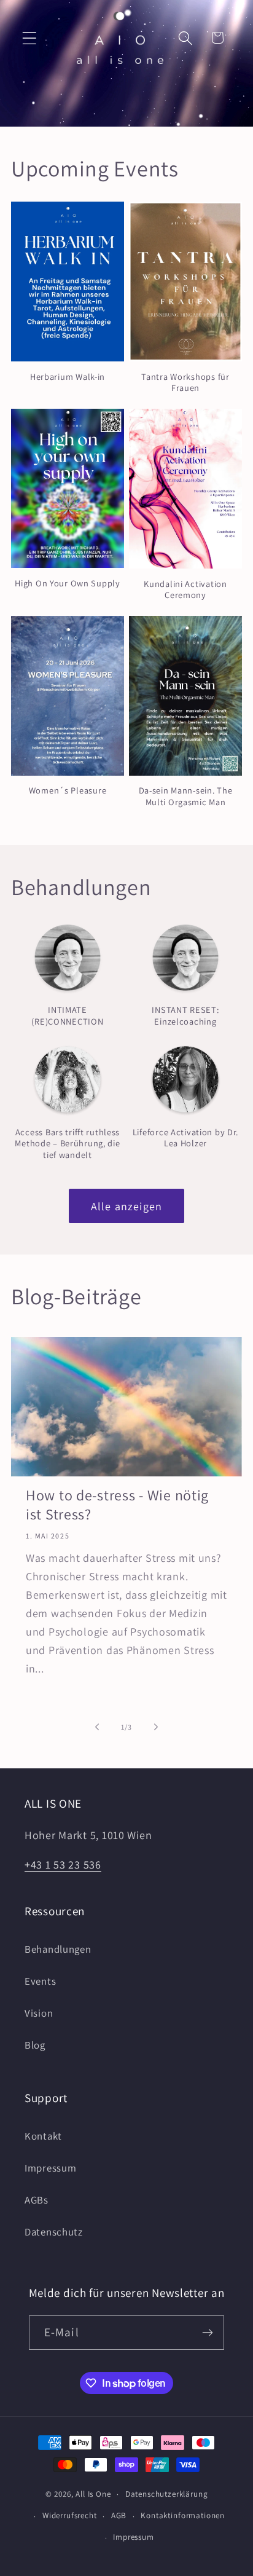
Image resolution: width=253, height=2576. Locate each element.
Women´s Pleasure (68, 790)
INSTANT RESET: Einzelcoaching (185, 1016)
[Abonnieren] (208, 2333)
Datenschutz (54, 2232)
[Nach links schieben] (97, 1727)
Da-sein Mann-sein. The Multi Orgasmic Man (186, 796)
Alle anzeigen (127, 1206)
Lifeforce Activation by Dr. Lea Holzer (185, 1138)
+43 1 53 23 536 (63, 1865)
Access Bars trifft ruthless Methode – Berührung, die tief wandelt (67, 1144)
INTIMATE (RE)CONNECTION (67, 1016)
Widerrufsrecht (70, 2515)
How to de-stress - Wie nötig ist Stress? (117, 1505)
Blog (35, 2045)
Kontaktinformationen (183, 2515)
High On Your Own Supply (68, 583)
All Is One (93, 2494)
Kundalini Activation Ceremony (185, 590)
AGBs (37, 2200)
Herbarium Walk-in (68, 377)
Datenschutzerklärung (167, 2494)
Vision (39, 2013)
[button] (30, 38)
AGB (119, 2515)
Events (40, 1981)
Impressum (50, 2168)
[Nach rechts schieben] (156, 1727)
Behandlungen (58, 1949)
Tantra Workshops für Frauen (185, 383)
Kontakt (43, 2136)
